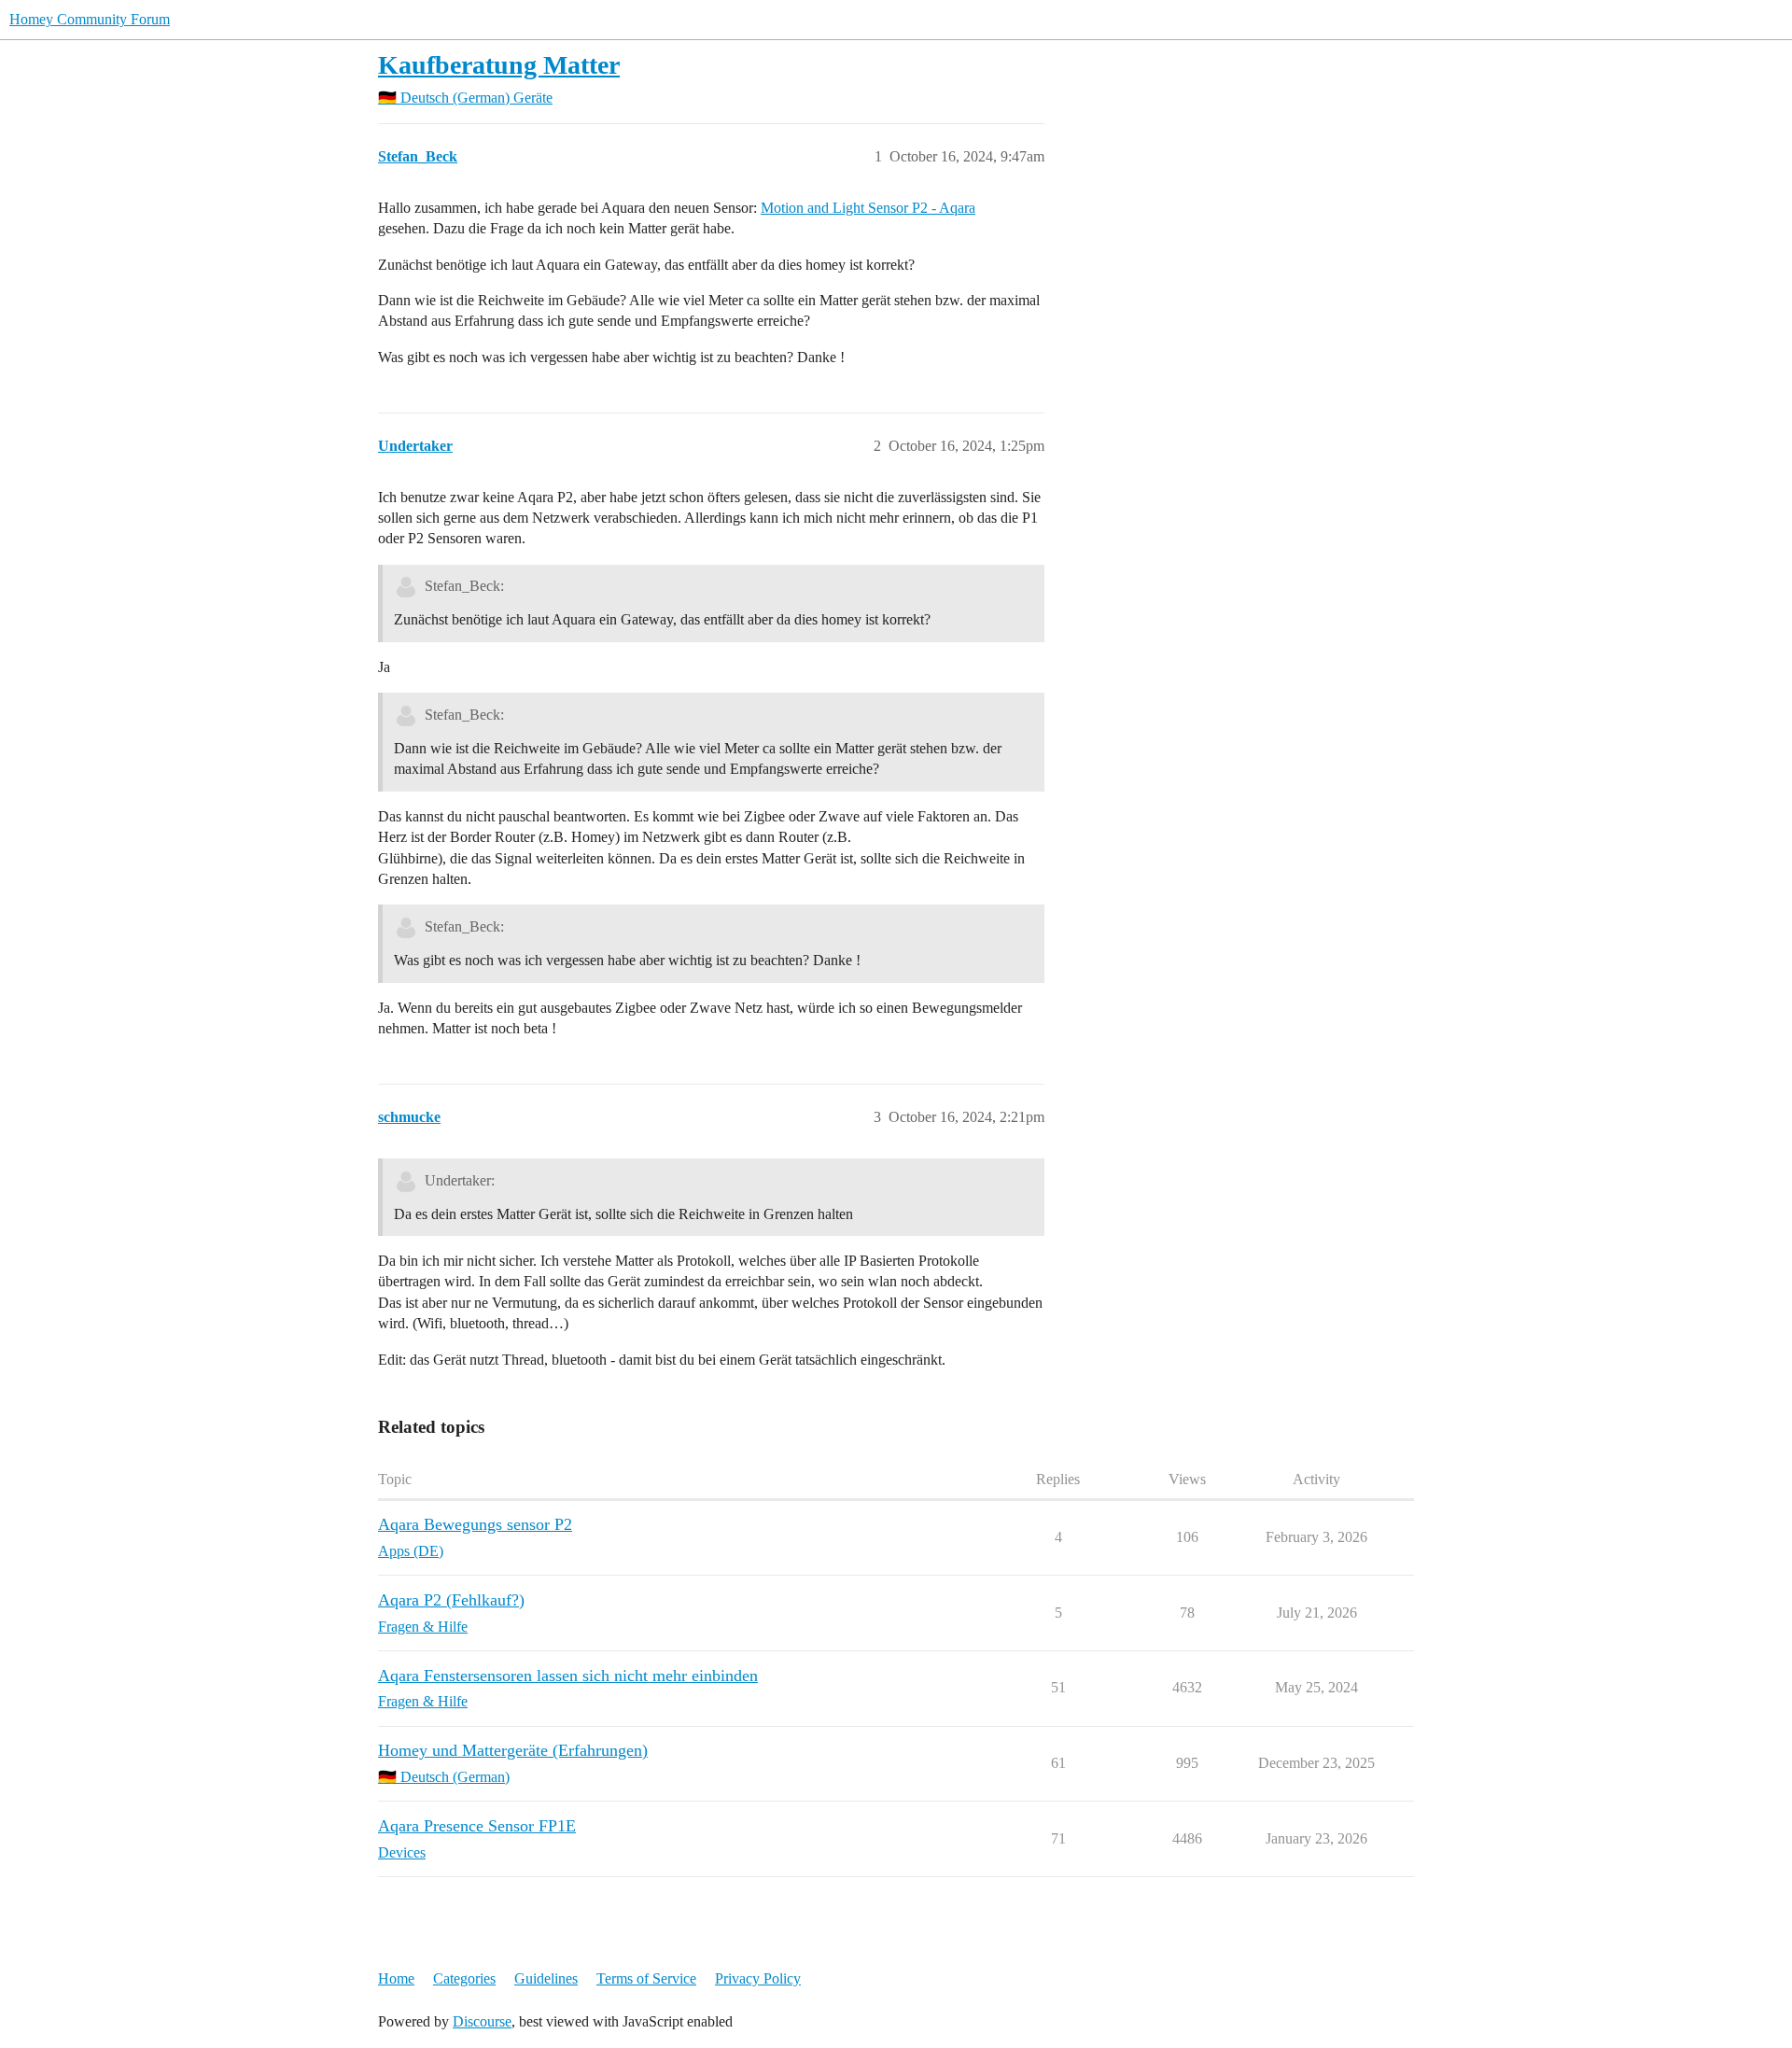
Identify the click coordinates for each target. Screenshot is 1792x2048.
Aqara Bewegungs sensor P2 (475, 1524)
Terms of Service (646, 1978)
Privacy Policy (758, 1978)
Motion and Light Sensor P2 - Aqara (868, 208)
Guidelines (546, 1978)
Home (396, 1978)
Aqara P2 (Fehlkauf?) (451, 1600)
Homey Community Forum (90, 19)
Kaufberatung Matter (499, 65)
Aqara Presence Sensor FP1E (477, 1826)
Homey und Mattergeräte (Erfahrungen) (513, 1750)
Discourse (482, 2021)
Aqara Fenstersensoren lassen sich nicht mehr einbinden (568, 1676)
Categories (464, 1978)
